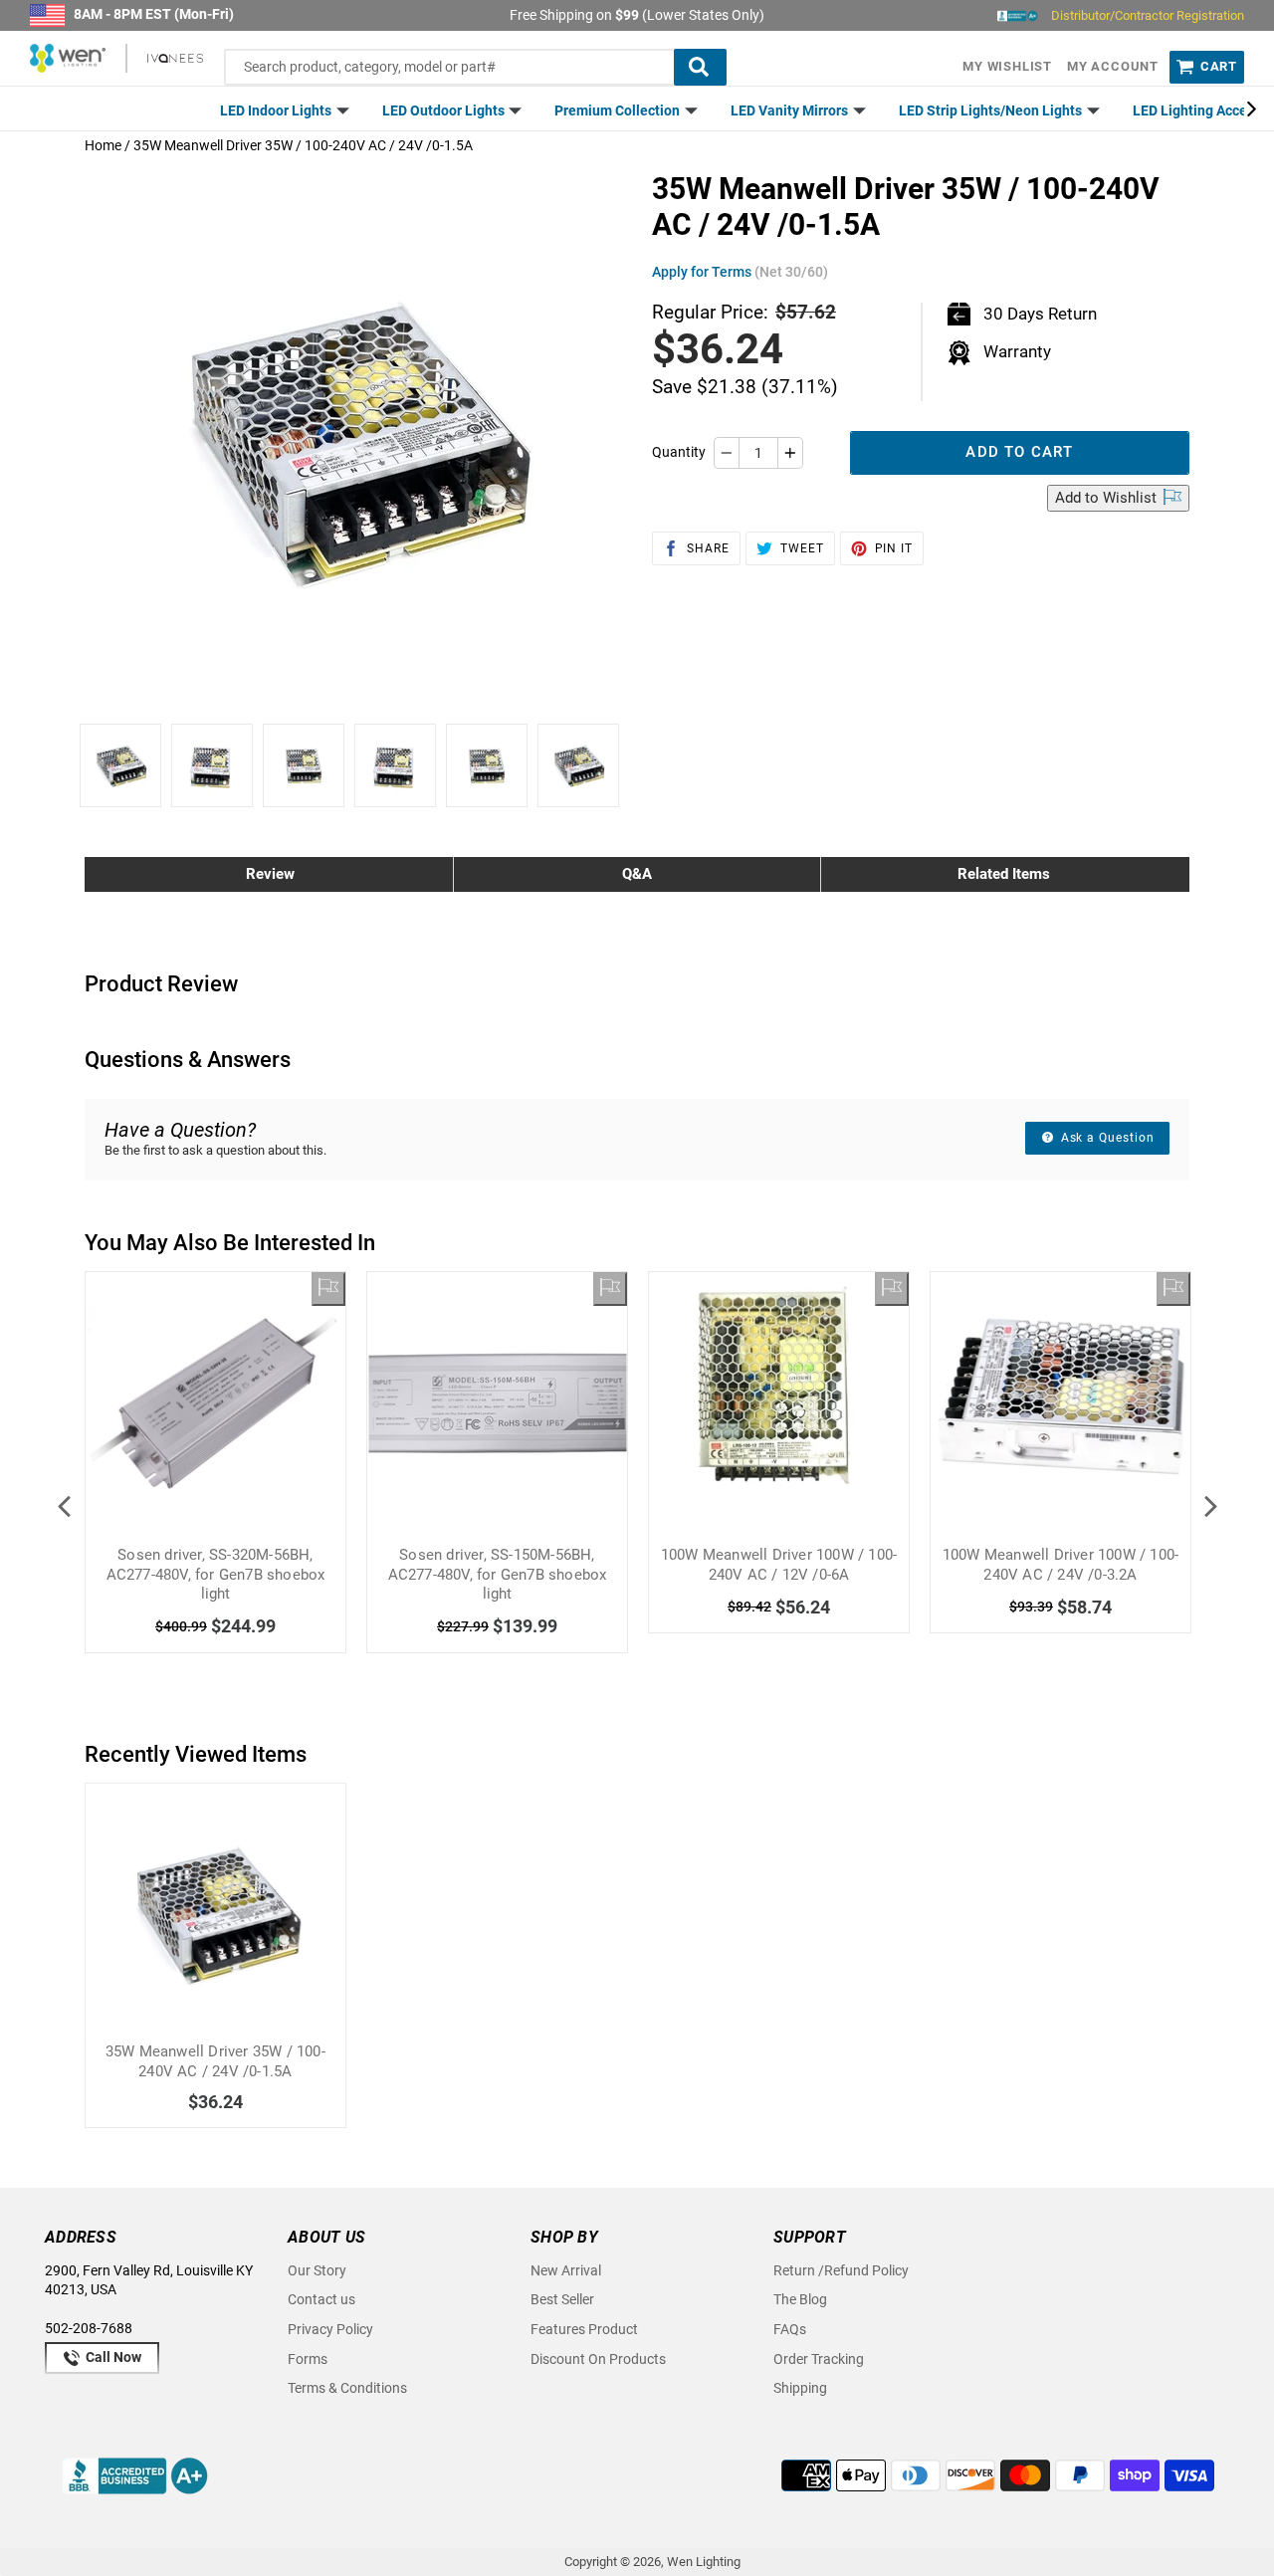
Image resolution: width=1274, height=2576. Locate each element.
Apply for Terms (740, 272)
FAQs (790, 2329)
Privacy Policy (330, 2329)
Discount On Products (598, 2359)
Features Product (584, 2329)
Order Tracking (819, 2359)
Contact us (321, 2299)
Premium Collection (619, 110)
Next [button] (1210, 1506)
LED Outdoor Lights (445, 110)
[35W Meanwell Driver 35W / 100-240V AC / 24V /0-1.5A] (215, 1914)
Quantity (679, 452)
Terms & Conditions (347, 2388)
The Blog (800, 2299)
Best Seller (562, 2299)
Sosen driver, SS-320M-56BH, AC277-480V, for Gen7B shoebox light (216, 1574)
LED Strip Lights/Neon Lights (992, 110)
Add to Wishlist (1108, 498)
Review (270, 874)
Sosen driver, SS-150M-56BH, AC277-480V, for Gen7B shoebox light (498, 1574)
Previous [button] (64, 1506)
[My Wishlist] (328, 1289)
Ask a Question (1106, 1138)
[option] (120, 765)
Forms (308, 2359)
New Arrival (566, 2270)
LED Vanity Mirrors (791, 110)
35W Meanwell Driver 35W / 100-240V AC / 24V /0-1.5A (215, 2061)
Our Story (317, 2270)
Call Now (112, 2357)
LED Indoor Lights (277, 110)
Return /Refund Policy (841, 2270)
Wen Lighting (704, 2562)
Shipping (800, 2388)
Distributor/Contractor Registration (1148, 15)
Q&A (637, 874)
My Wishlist (1007, 66)
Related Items (1004, 874)
